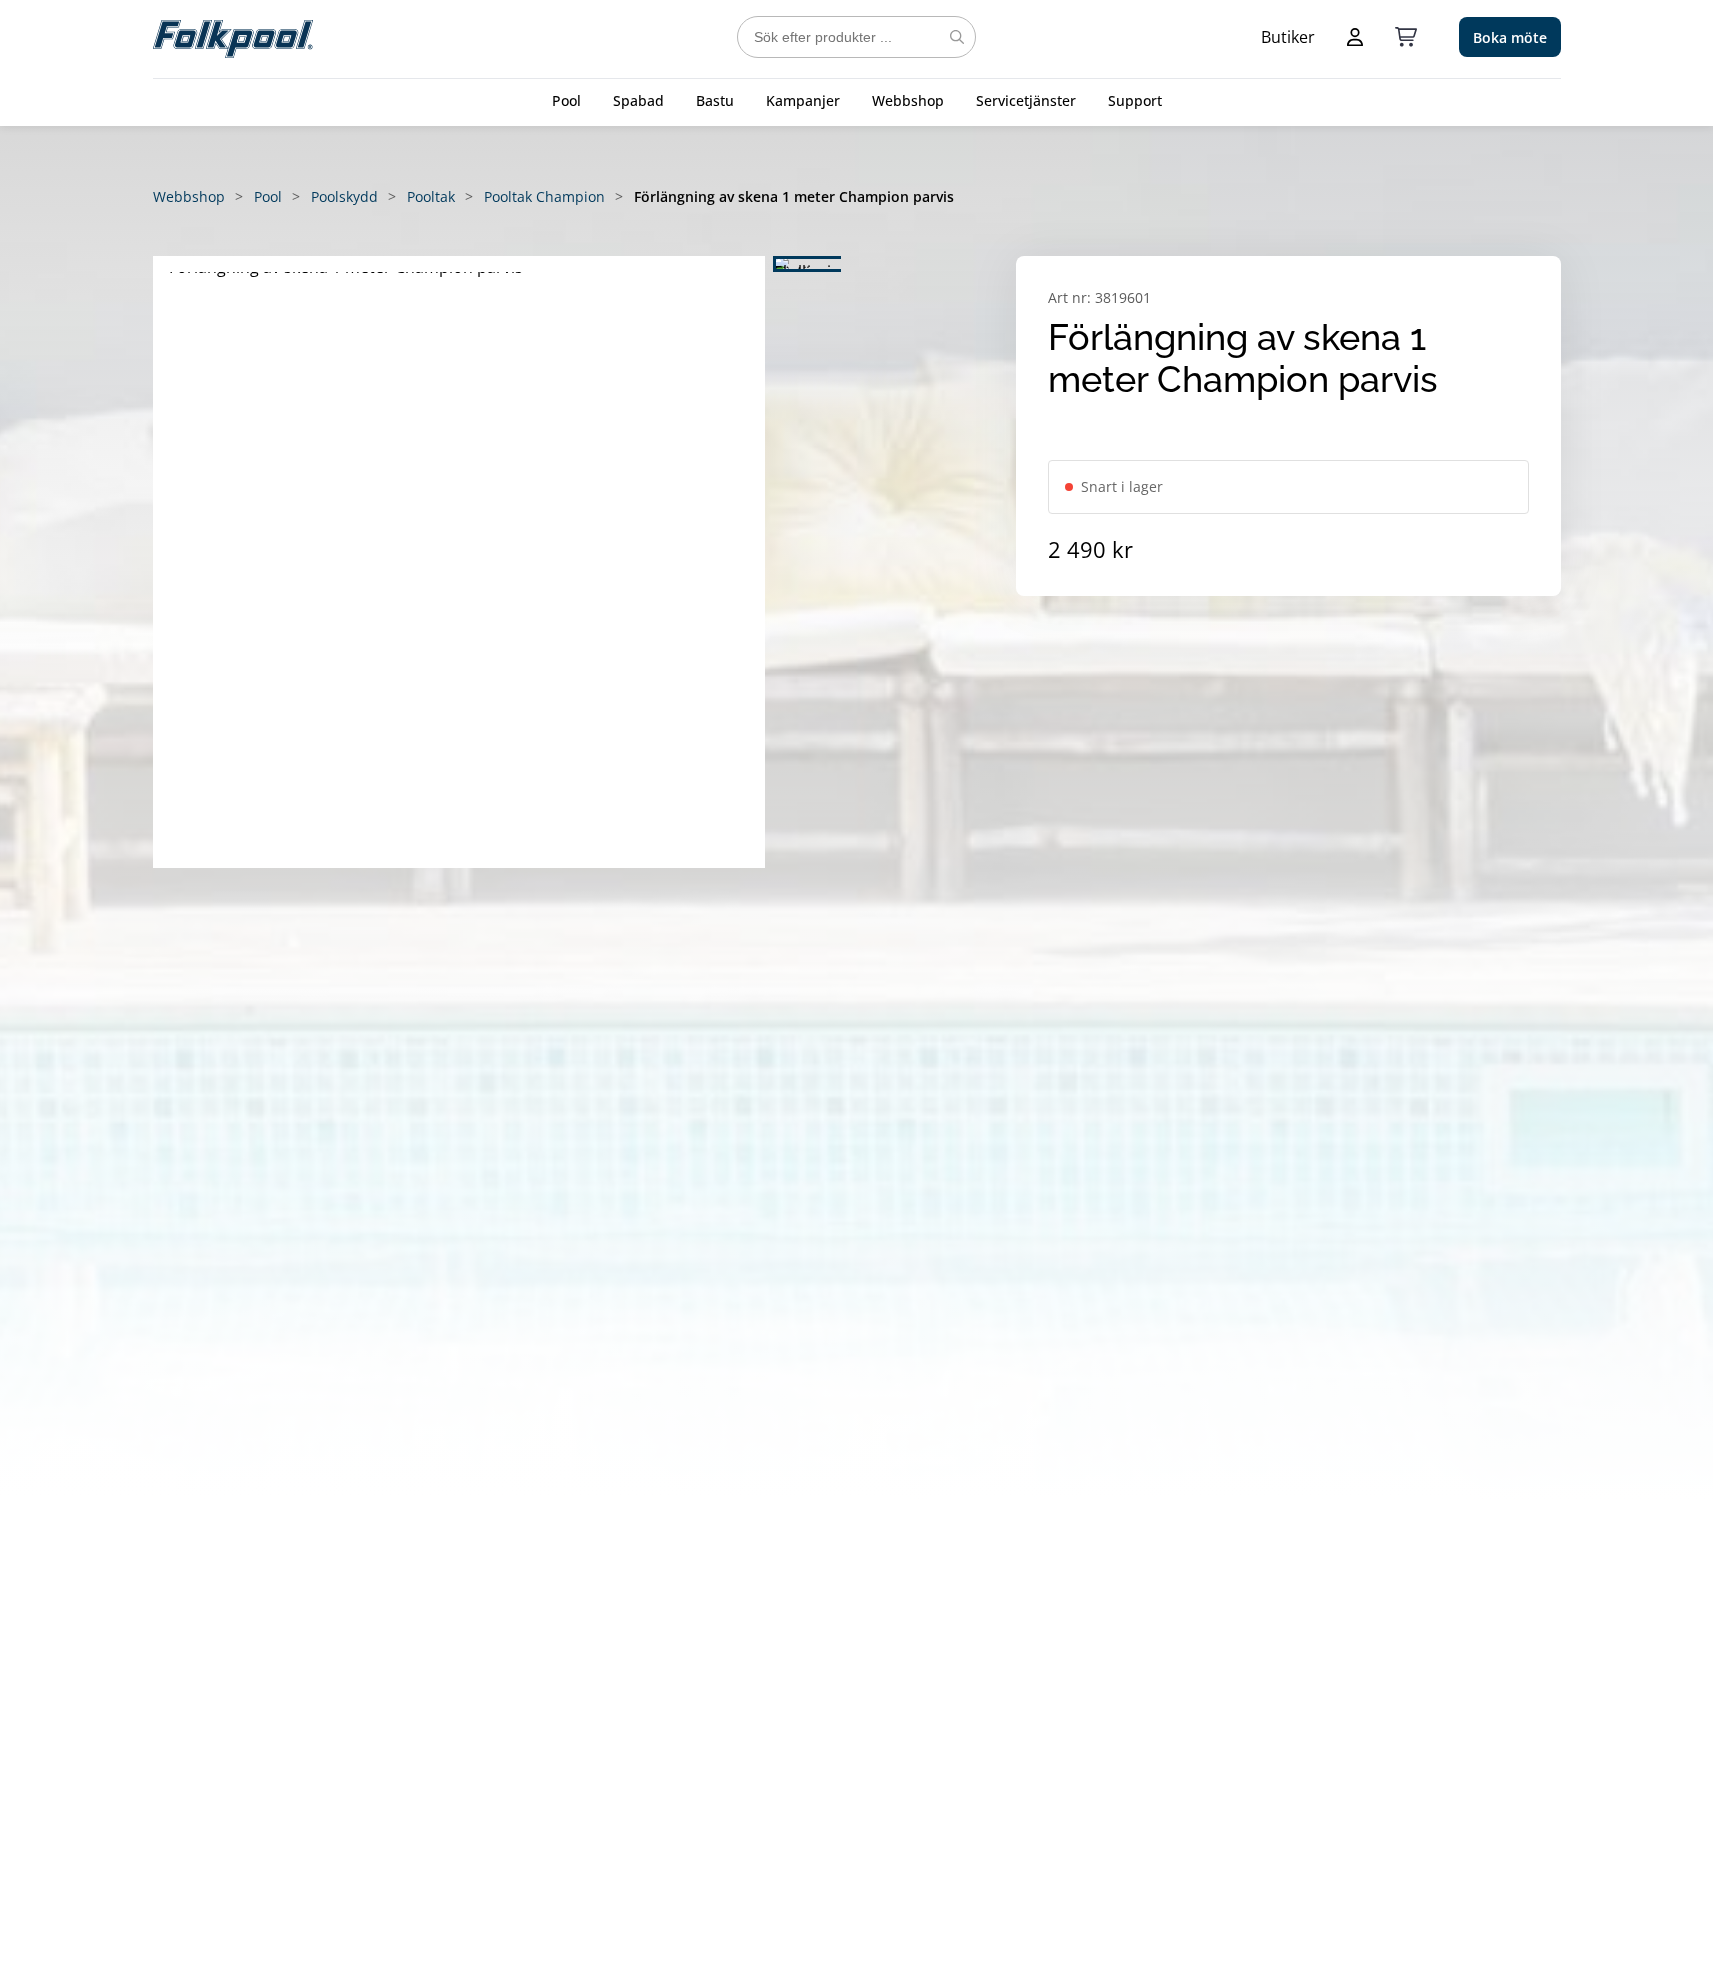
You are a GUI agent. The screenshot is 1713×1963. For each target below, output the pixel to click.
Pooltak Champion (544, 196)
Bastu (715, 100)
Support (1135, 100)
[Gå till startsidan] (233, 37)
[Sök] (957, 37)
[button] (459, 562)
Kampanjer (803, 100)
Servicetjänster (1026, 100)
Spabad (638, 100)
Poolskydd (344, 196)
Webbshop (908, 100)
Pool (566, 100)
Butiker (1288, 37)
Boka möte (1510, 37)
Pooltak (431, 196)
